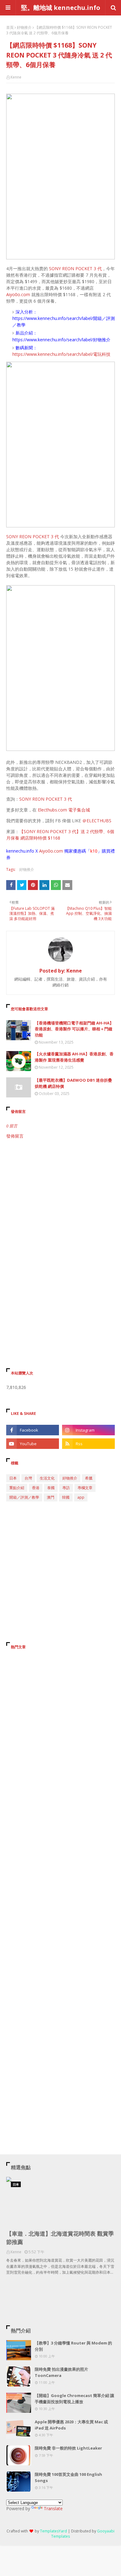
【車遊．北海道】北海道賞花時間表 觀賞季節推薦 (60, 2238)
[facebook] (33, 1430)
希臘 (89, 1478)
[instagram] (88, 1430)
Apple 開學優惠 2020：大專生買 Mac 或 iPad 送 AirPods (71, 2425)
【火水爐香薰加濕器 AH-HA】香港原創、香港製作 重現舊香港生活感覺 (74, 1057)
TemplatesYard (54, 2531)
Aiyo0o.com (18, 294)
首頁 (10, 27)
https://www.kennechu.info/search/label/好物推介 (61, 340)
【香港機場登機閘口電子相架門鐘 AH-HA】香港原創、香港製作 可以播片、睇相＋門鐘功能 (74, 1029)
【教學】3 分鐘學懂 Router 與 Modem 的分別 (73, 2346)
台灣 (28, 1478)
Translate (53, 2508)
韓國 (66, 1497)
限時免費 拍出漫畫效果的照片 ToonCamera (61, 2372)
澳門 (51, 1497)
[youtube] (33, 1444)
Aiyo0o (46, 851)
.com (58, 851)
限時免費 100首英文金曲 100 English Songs (68, 2477)
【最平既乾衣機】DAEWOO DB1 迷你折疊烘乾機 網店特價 (73, 1083)
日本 (13, 1478)
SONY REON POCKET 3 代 (75, 268)
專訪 (66, 1488)
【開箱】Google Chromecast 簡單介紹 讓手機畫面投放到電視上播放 (74, 2399)
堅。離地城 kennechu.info (61, 8)
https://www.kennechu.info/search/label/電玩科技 (61, 354)
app (81, 1497)
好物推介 (24, 27)
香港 (36, 1488)
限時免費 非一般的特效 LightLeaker (68, 2448)
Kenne (16, 77)
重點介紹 (17, 1488)
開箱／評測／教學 (24, 1497)
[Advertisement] (60, 1209)
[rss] (88, 1444)
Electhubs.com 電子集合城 (64, 810)
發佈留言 (15, 1136)
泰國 (51, 1488)
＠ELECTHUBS (97, 821)
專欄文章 (85, 1488)
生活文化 (47, 1478)
